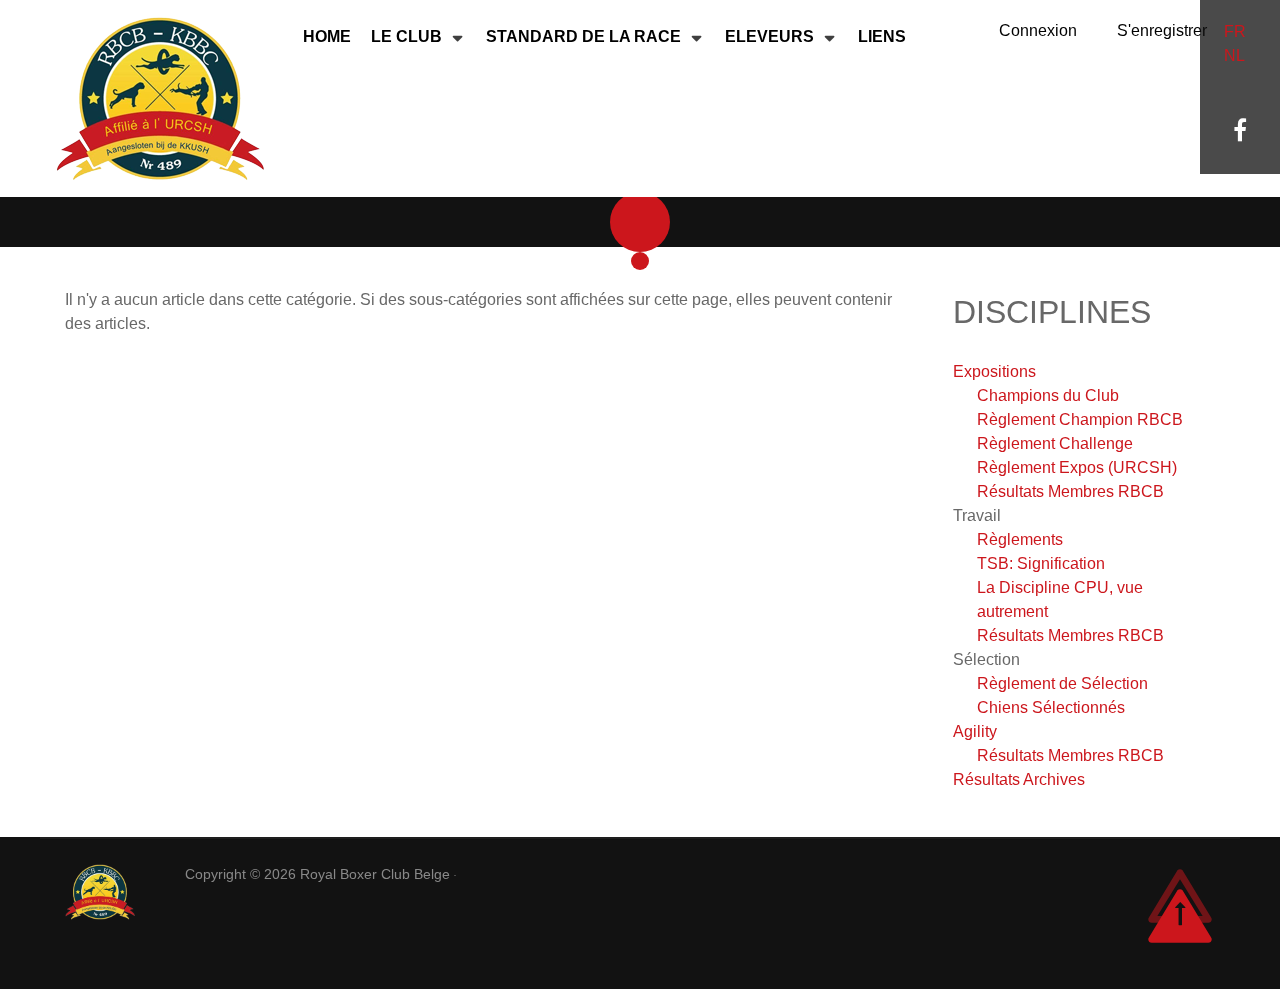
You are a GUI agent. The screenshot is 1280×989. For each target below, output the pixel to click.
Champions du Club (1048, 395)
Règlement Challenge (1055, 443)
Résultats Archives (1019, 779)
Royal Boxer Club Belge (377, 874)
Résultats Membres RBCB (1070, 491)
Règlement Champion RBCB (1080, 419)
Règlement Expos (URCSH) (1077, 467)
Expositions (994, 371)
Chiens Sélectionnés (1051, 707)
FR (1235, 31)
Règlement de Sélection (1062, 683)
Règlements (1020, 539)
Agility (975, 731)
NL (1234, 55)
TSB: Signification (1041, 563)
